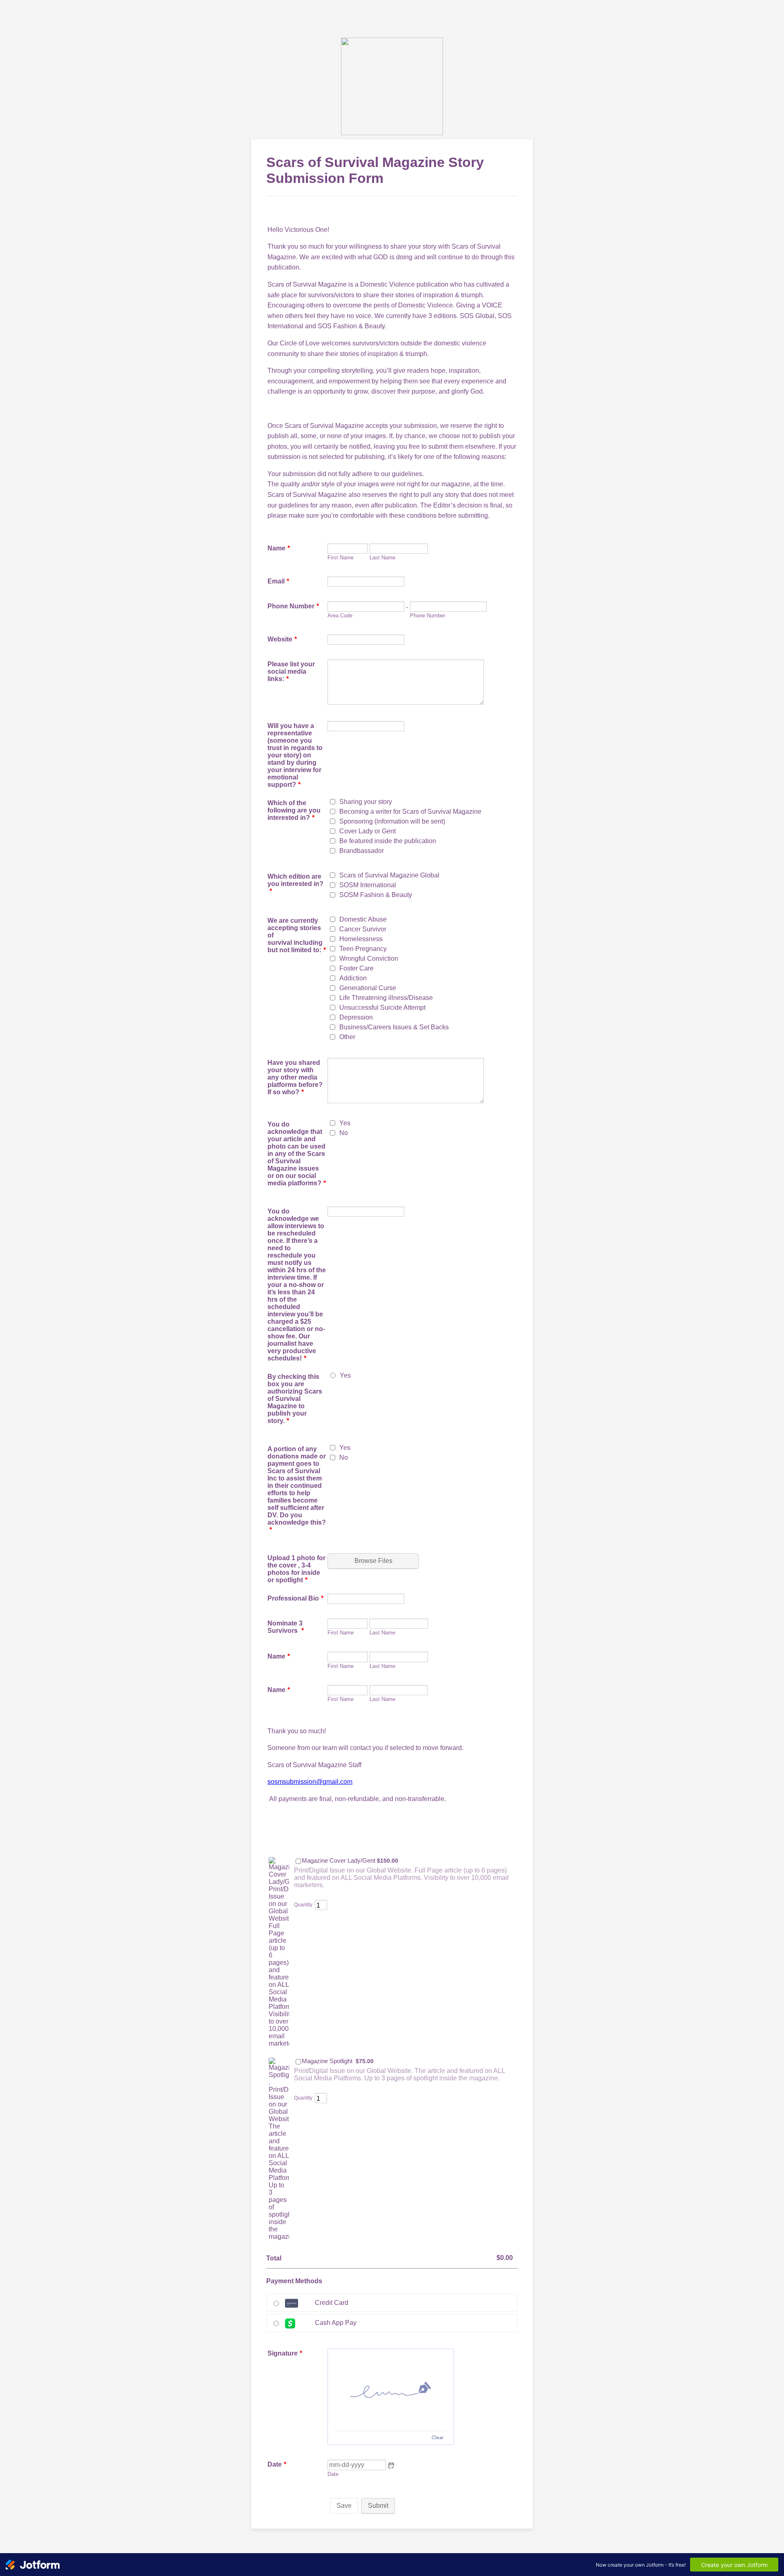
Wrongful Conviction (369, 958)
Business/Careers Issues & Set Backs (394, 1027)
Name (279, 548)
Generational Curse (368, 988)
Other (347, 1037)
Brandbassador (362, 851)
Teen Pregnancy (363, 949)
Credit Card (332, 2303)
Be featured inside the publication (388, 841)
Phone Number (293, 606)
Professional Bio (295, 1598)
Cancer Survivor (363, 929)
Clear (438, 2437)
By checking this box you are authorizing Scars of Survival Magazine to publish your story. (295, 1399)
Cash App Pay (336, 2323)
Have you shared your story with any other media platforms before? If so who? (295, 1077)
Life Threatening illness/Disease (386, 998)
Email (278, 581)
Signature (285, 2353)
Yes (345, 1123)
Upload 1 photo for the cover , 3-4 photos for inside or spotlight (296, 1569)
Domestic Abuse (363, 919)
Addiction (353, 978)
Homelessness (361, 939)
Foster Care (356, 968)
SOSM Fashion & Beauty (376, 895)
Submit (378, 2506)
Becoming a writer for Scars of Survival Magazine (410, 812)
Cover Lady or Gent (367, 831)
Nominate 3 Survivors (286, 1627)
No (344, 1133)
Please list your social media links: (291, 671)
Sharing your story (366, 802)
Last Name (382, 558)
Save (344, 2506)
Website (282, 639)
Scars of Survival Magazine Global (389, 875)
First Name (341, 558)
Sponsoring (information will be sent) (392, 821)
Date (333, 2474)
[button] (391, 2465)
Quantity (303, 1905)
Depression (356, 1017)
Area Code (340, 616)
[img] (391, 2390)
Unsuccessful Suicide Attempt (382, 1007)
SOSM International (368, 885)
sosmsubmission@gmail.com (310, 1782)
